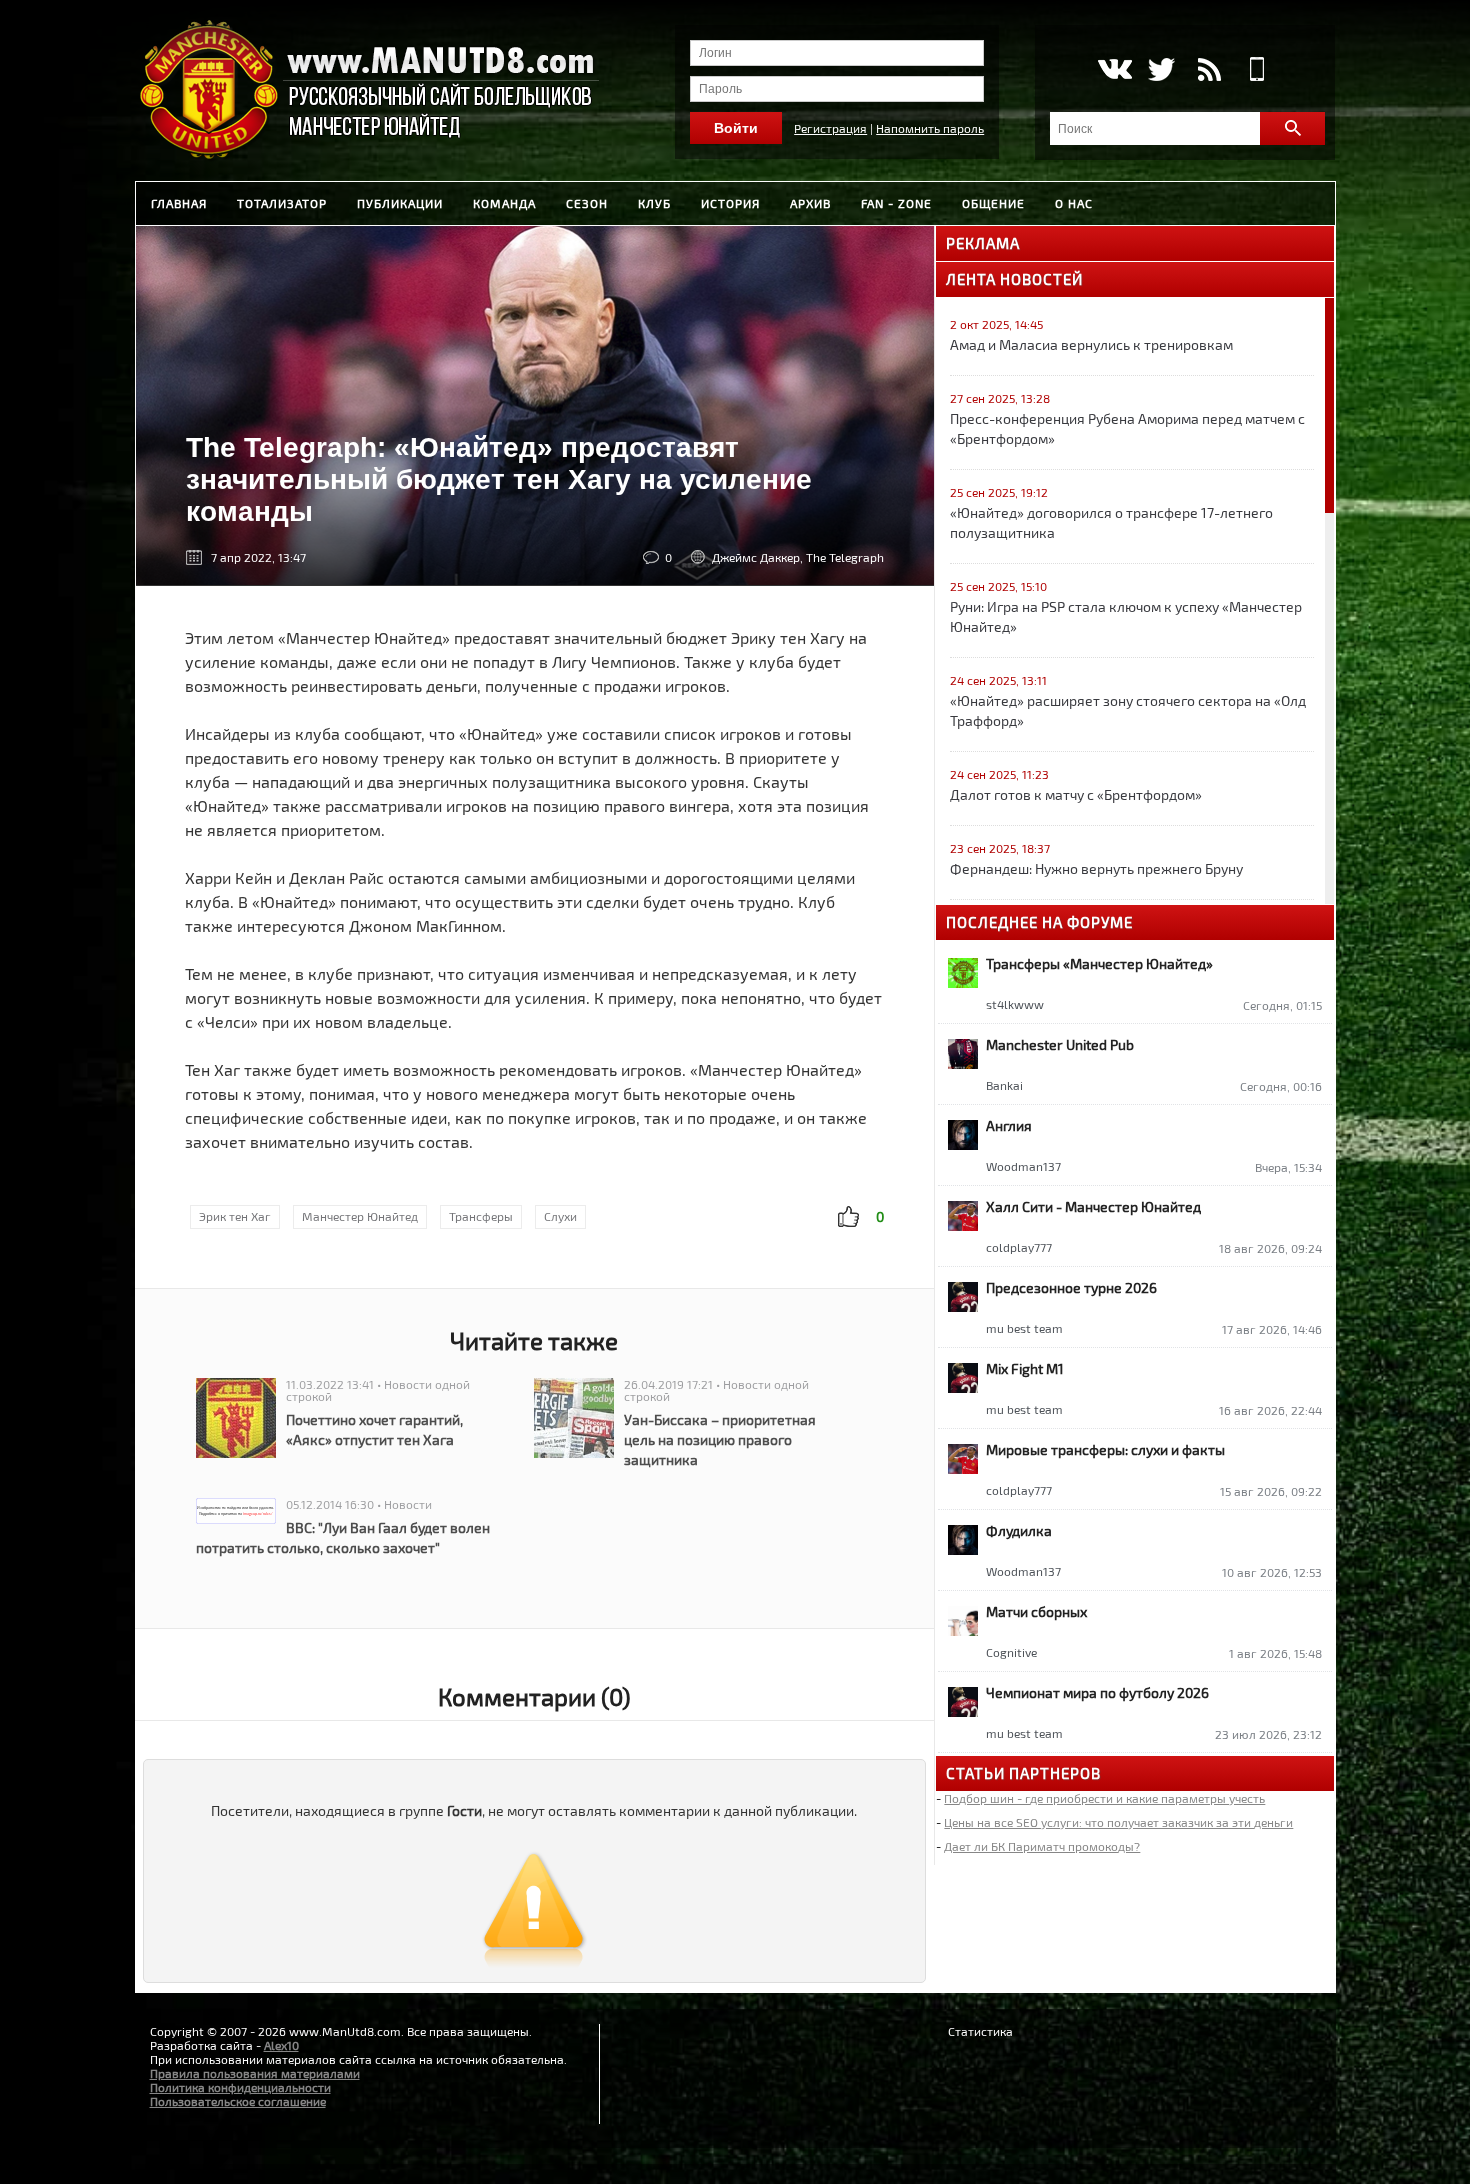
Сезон (587, 203)
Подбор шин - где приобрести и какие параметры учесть (1104, 1798)
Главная (179, 203)
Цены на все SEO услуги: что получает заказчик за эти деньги (1118, 1822)
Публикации (400, 203)
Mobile (1257, 69)
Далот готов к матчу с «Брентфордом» (1076, 794)
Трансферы (481, 1216)
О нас (1074, 203)
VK (1113, 69)
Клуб (654, 203)
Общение (993, 203)
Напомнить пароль (930, 128)
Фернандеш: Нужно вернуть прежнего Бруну (1096, 868)
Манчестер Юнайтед (360, 1216)
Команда (504, 203)
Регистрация (830, 128)
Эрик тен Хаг (235, 1216)
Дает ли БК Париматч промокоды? (1042, 1846)
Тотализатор (282, 203)
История (730, 203)
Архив (810, 203)
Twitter (1161, 69)
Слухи (560, 1216)
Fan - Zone (896, 203)
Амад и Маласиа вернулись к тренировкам (1091, 344)
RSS (1209, 69)
